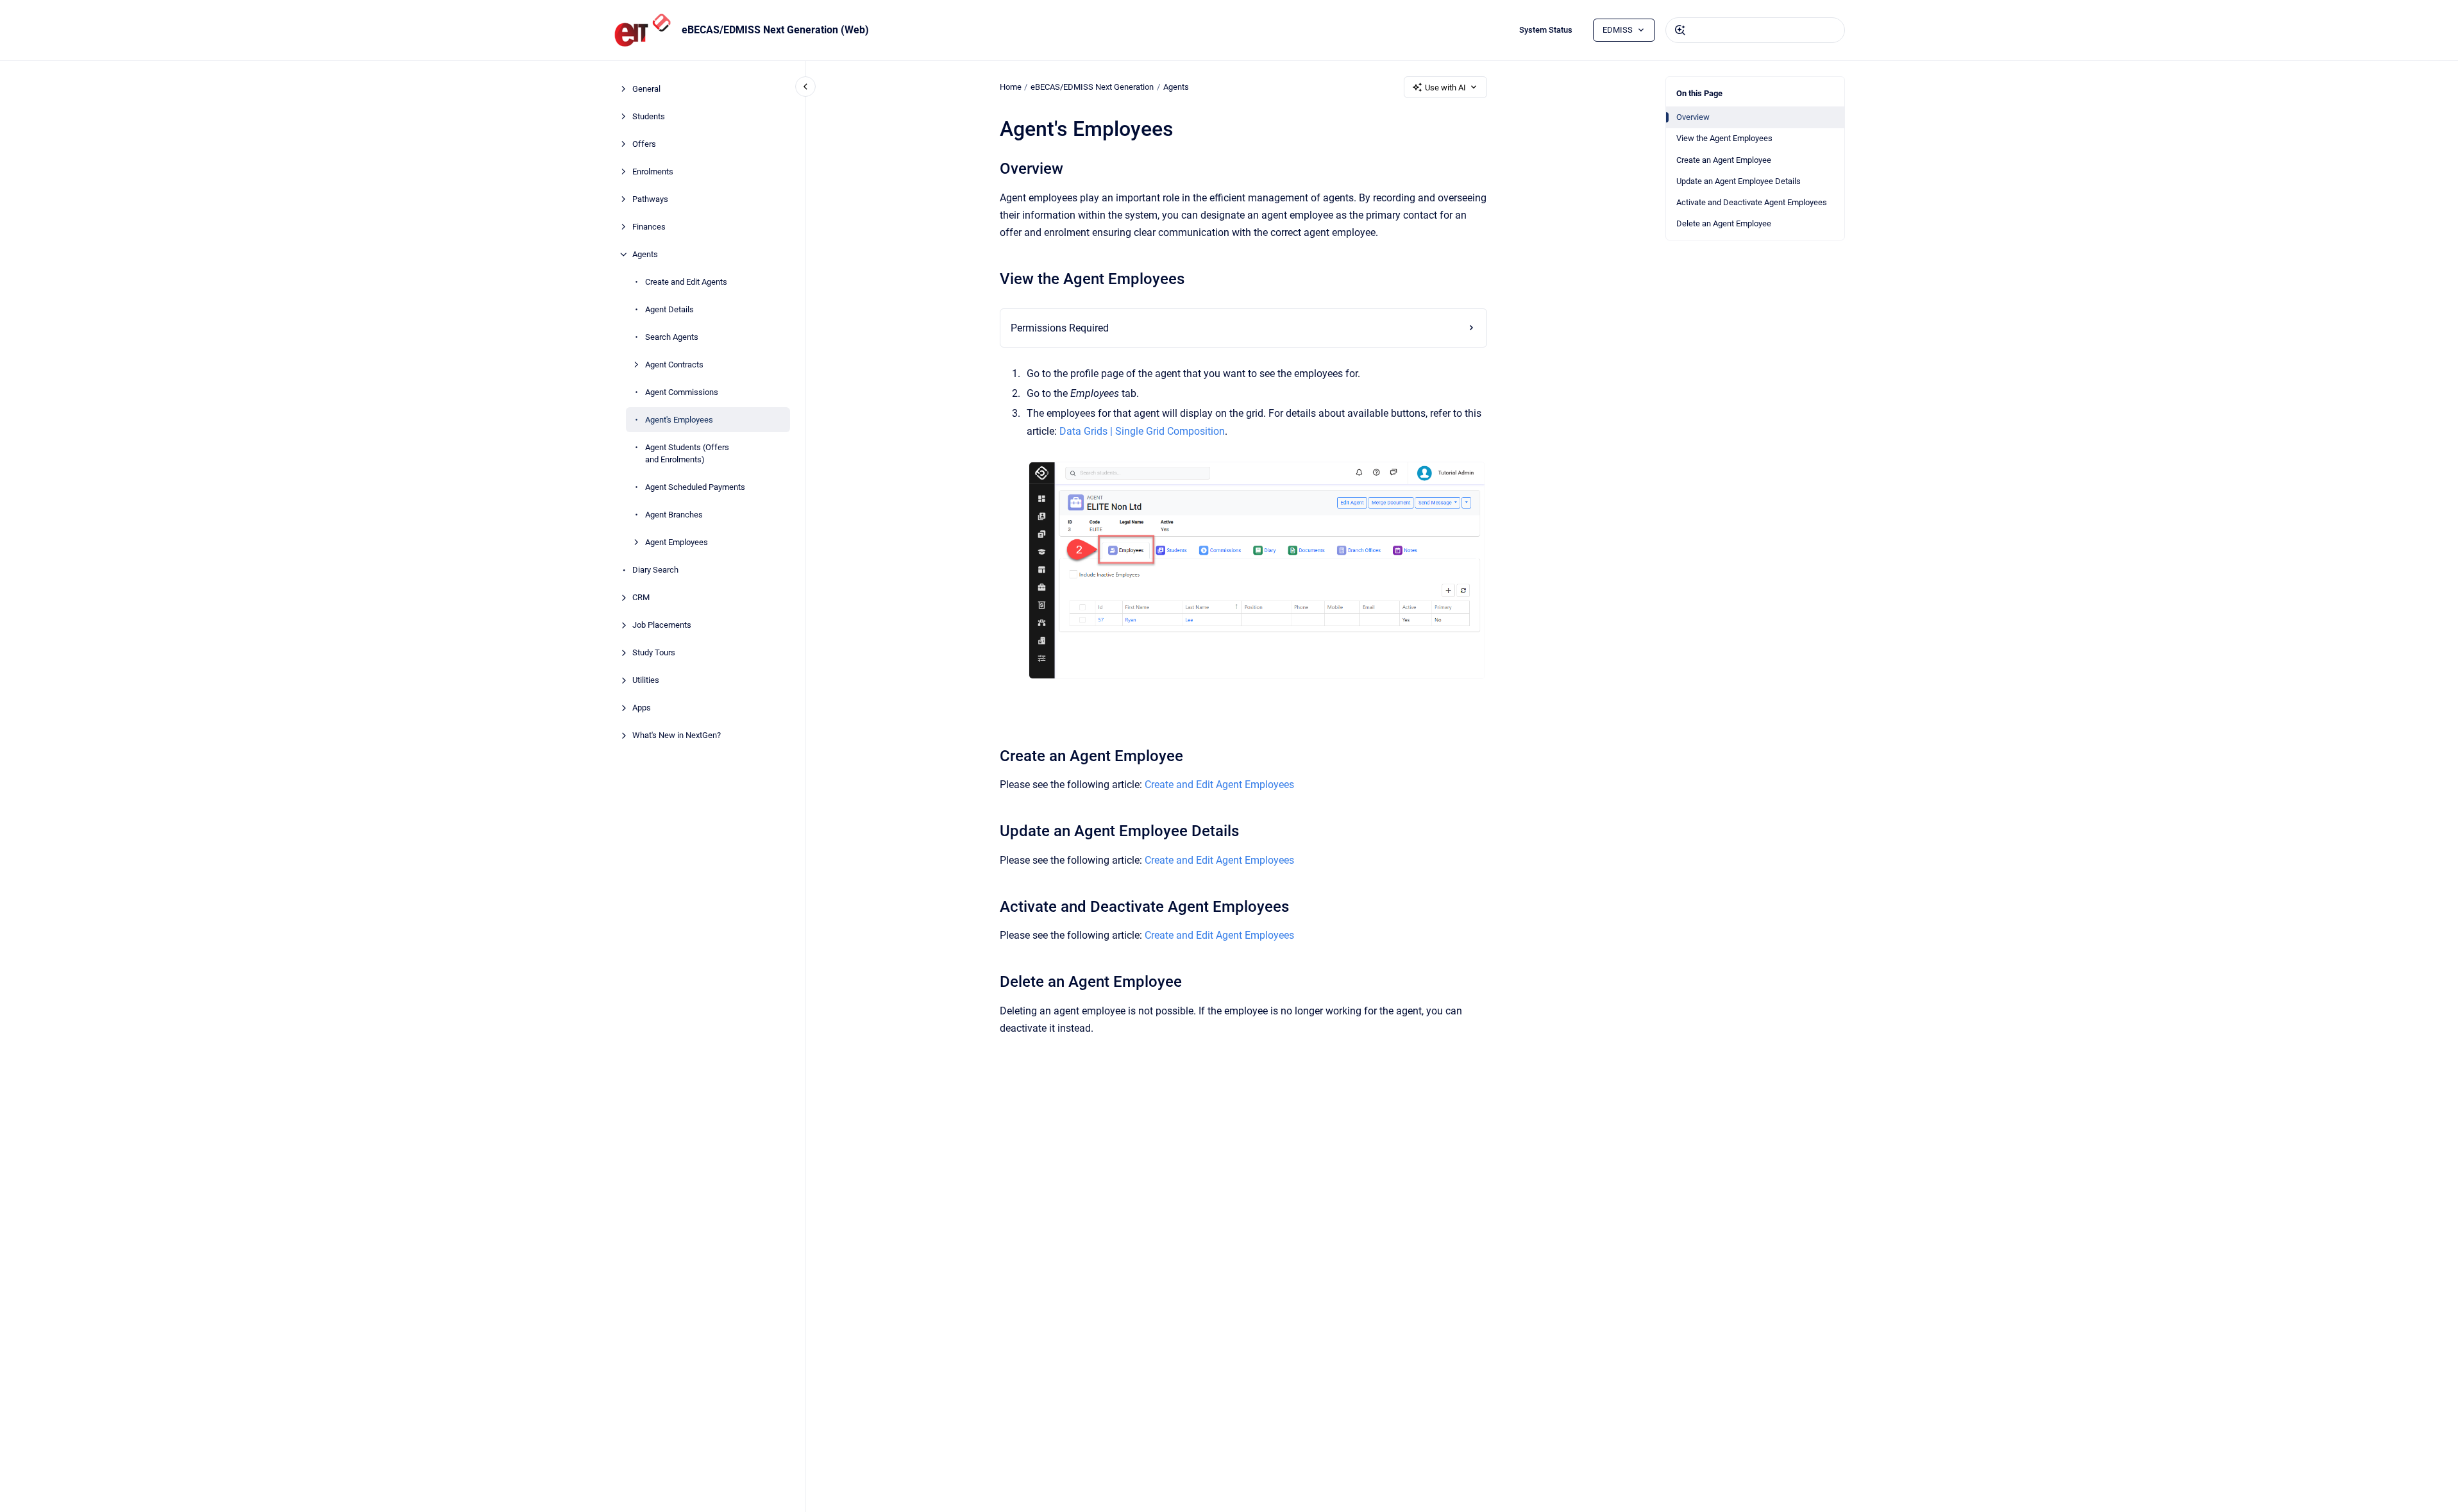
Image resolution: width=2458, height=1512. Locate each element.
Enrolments (653, 172)
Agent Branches (674, 515)
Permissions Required (1060, 328)
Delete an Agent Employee (1724, 223)
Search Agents (672, 337)
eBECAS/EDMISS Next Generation (1092, 87)
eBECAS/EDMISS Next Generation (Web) (775, 30)
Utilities (646, 680)
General (646, 89)
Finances (649, 227)
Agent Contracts (674, 365)
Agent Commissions (682, 392)
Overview (1693, 117)
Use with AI (1445, 88)
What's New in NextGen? (677, 735)
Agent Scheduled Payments (695, 487)
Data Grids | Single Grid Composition (1142, 431)
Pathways (650, 199)
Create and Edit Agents (686, 282)
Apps (642, 708)
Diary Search (655, 570)
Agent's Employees (679, 420)
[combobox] (1755, 30)
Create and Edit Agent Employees (1219, 785)
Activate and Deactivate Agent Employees (1752, 202)
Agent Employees (677, 542)
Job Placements (662, 625)
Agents (645, 254)
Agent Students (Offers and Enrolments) (687, 454)
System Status (1546, 30)
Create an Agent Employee (1724, 160)
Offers (644, 144)
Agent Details (669, 309)
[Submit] (1680, 30)
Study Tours (654, 652)
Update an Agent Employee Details (1738, 181)
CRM (641, 597)
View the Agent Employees (1724, 138)
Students (649, 116)
